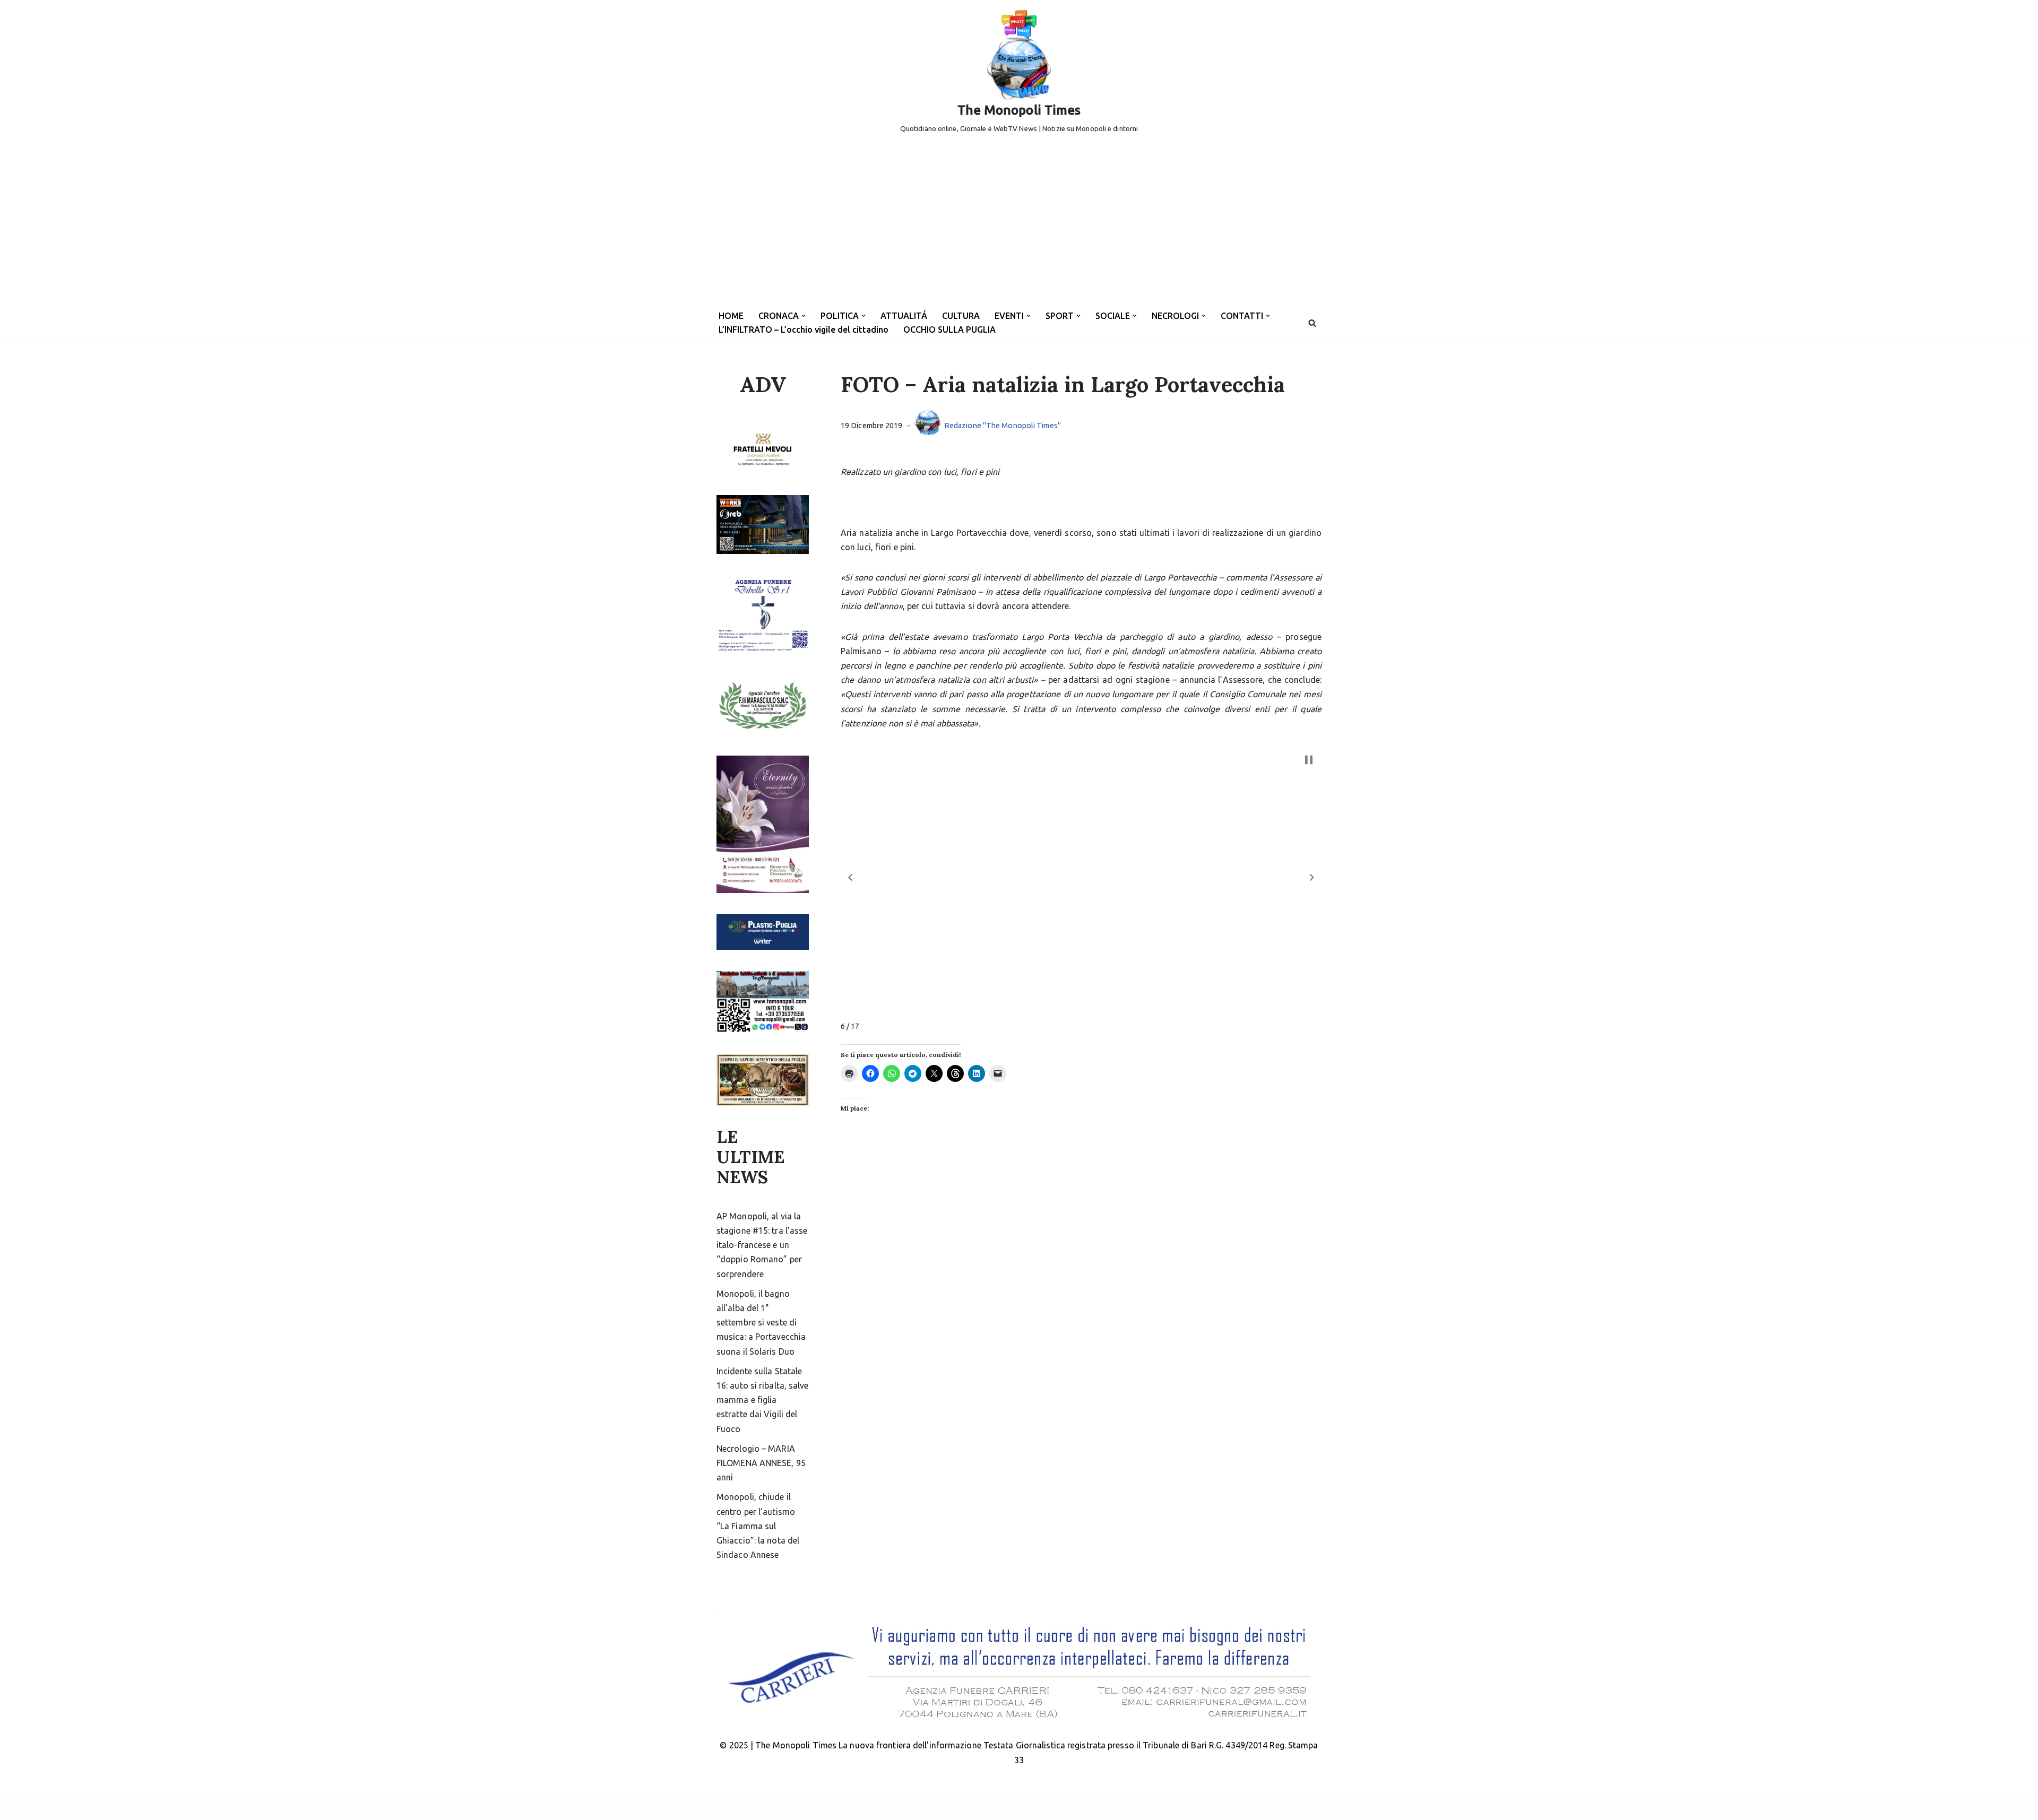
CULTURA (961, 316)
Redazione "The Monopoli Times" (1003, 426)
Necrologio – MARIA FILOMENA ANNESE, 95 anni (761, 1463)
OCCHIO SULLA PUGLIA (949, 330)
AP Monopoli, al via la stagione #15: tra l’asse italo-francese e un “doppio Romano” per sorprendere (762, 1245)
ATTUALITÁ (904, 316)
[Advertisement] (1019, 225)
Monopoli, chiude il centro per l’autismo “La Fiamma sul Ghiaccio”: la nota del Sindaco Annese (758, 1526)
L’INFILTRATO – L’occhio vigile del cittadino (804, 330)
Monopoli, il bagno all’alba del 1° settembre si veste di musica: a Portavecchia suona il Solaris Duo (761, 1323)
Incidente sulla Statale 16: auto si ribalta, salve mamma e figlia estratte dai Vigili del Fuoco (763, 1400)
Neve (726, 1806)
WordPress (811, 1806)
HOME (731, 316)
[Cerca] (1312, 323)
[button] (804, 316)
